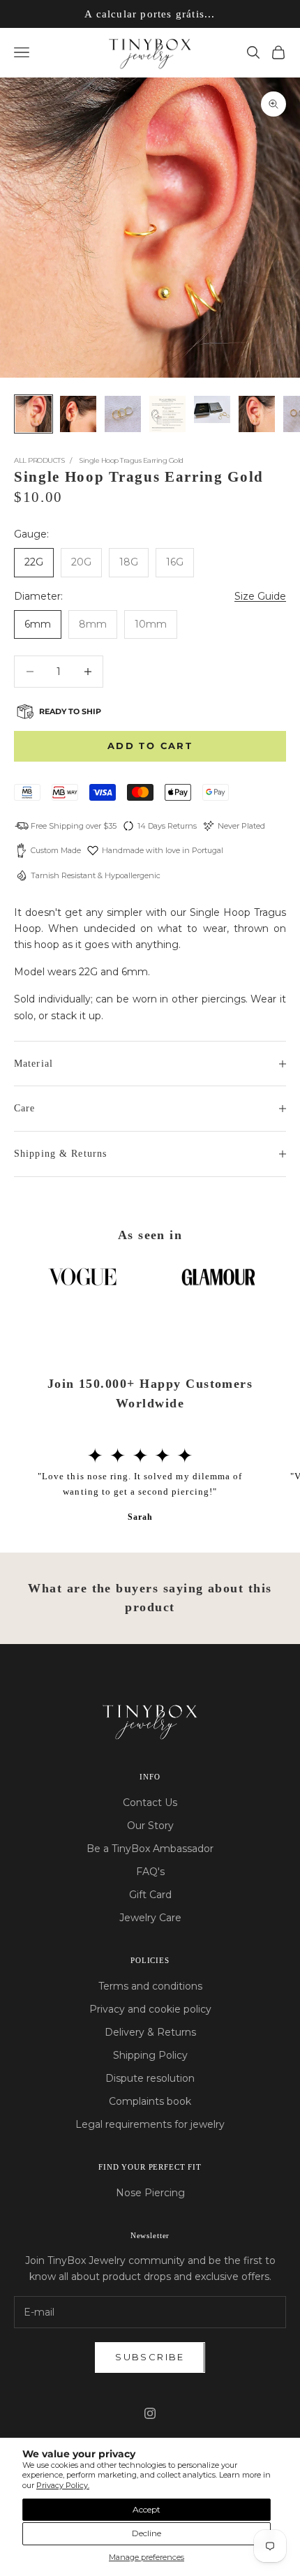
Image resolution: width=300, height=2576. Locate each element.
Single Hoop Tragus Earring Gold (131, 460)
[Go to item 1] (33, 414)
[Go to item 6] (257, 414)
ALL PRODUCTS (39, 460)
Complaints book (150, 2101)
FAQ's (150, 1872)
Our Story (150, 1826)
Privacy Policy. (63, 2485)
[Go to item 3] (123, 414)
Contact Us (150, 1803)
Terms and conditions (150, 1986)
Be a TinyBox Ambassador (150, 1849)
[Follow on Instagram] (150, 2413)
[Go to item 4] (167, 414)
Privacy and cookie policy (150, 2009)
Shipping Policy (150, 2055)
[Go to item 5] (212, 409)
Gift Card (150, 1895)
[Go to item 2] (78, 414)
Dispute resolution (150, 2078)
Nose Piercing (150, 2193)
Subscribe (150, 2357)
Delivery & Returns (150, 2032)
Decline (147, 2533)
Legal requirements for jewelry (150, 2124)
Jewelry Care (150, 1918)
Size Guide (260, 596)
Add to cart (150, 746)
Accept (147, 2509)
